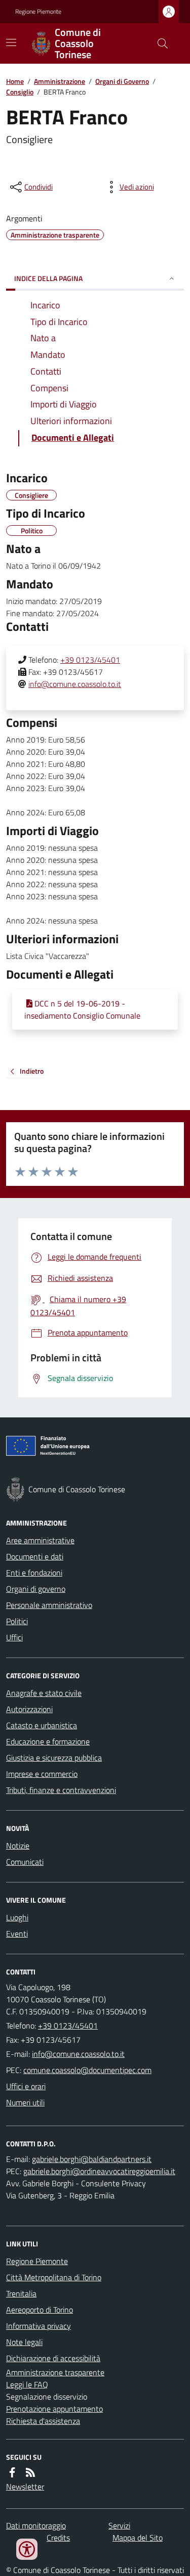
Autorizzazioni (29, 1709)
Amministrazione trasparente (55, 2372)
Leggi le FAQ (27, 2384)
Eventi (17, 1934)
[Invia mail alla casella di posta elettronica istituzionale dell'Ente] (78, 2054)
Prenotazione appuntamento (54, 2409)
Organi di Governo (122, 81)
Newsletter (25, 2487)
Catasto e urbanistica (42, 1725)
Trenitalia (21, 2293)
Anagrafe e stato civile (44, 1693)
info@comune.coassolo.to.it (75, 684)
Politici (17, 1621)
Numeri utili (25, 2102)
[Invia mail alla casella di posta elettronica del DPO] (92, 2159)
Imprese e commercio (42, 1774)
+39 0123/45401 (90, 660)
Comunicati (25, 1862)
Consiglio (20, 92)
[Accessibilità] (27, 2549)
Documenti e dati (35, 1556)
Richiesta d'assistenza (43, 2421)
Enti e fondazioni (34, 1573)
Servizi (119, 2525)
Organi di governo (36, 1589)
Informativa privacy (39, 2326)
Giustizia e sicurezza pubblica (54, 1758)
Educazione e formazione (48, 1741)
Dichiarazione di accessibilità (53, 2358)
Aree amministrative (40, 1540)
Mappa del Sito (138, 2538)
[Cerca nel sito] (159, 43)
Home (15, 81)
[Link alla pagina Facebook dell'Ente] (12, 2472)
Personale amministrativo (49, 1605)
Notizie (18, 1846)
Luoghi (17, 1917)
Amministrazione (60, 81)
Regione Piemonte (38, 12)
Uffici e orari (26, 2086)
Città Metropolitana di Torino (54, 2277)
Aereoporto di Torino (40, 2310)
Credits (58, 2538)
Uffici (14, 1637)
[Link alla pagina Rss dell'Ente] (30, 2472)
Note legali (24, 2342)
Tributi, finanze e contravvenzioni (61, 1790)
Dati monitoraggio (36, 2525)
